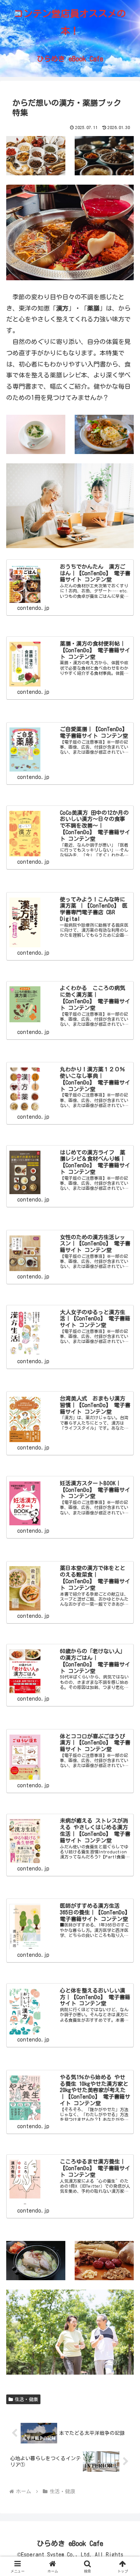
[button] (125, 1557)
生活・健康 (26, 2399)
